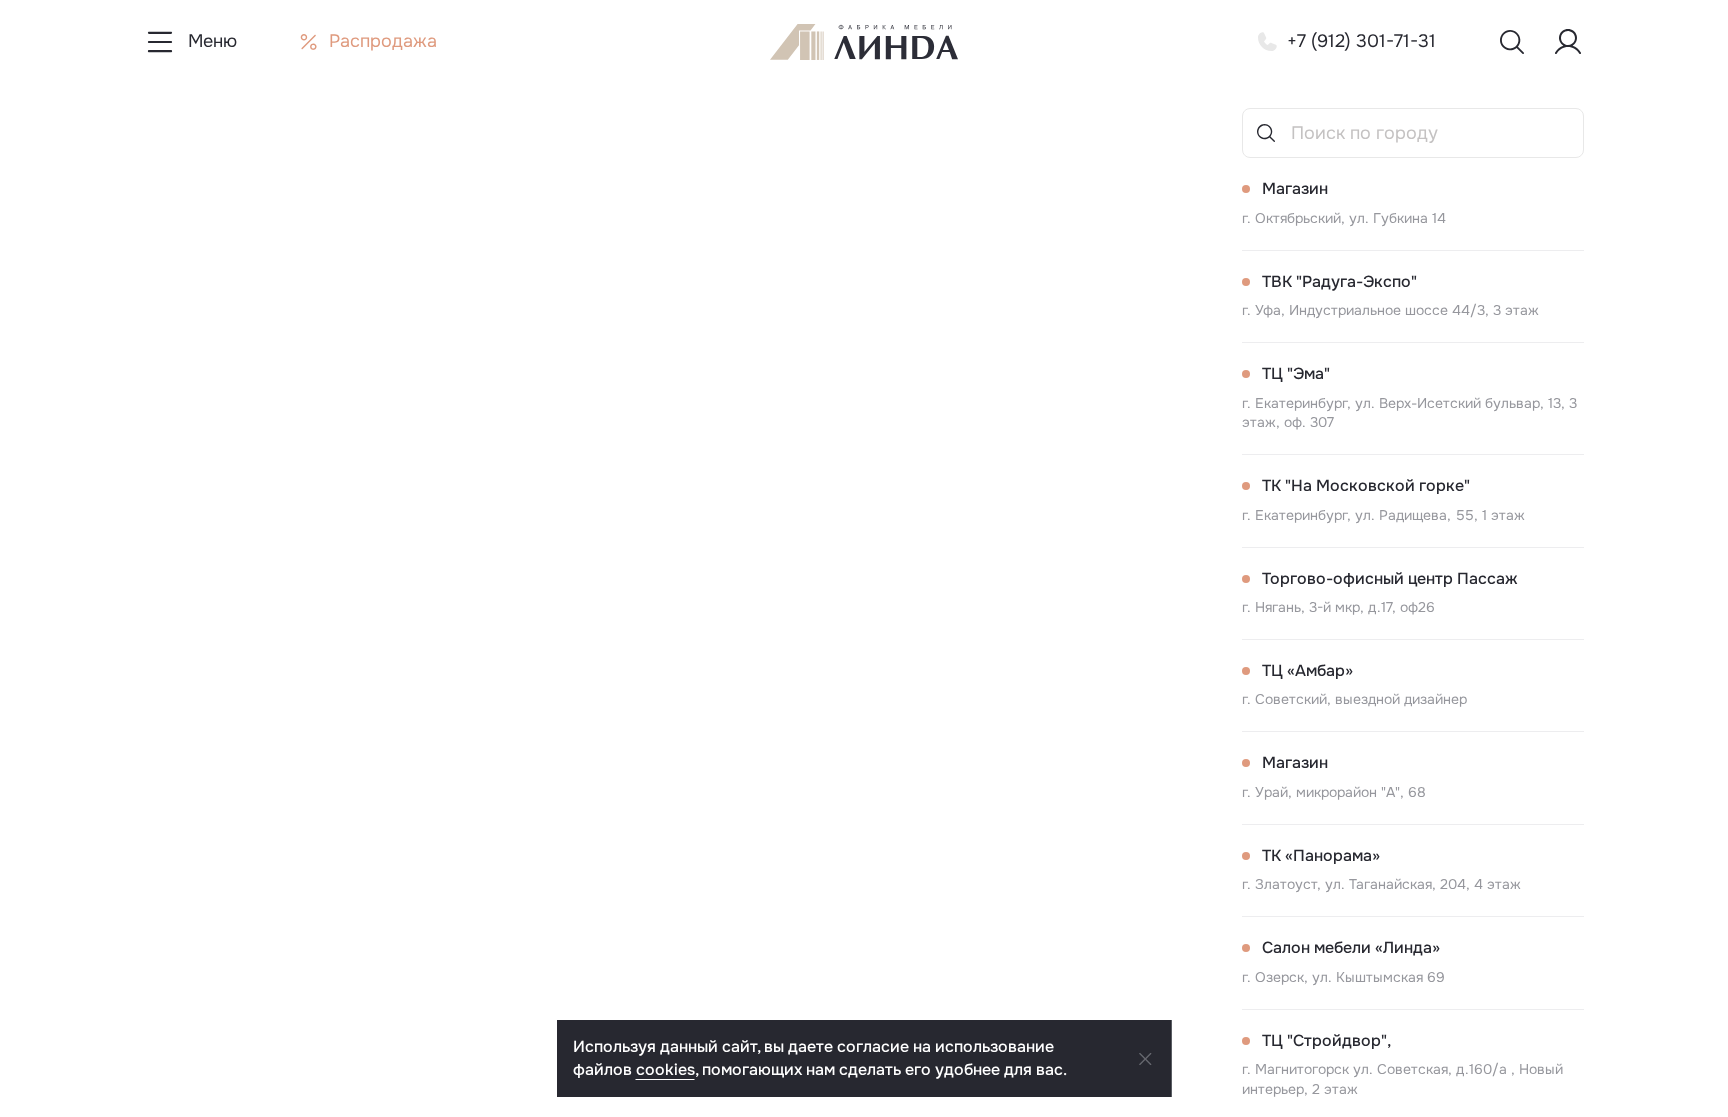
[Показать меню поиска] (1512, 42)
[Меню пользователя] (1568, 42)
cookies (665, 1069)
